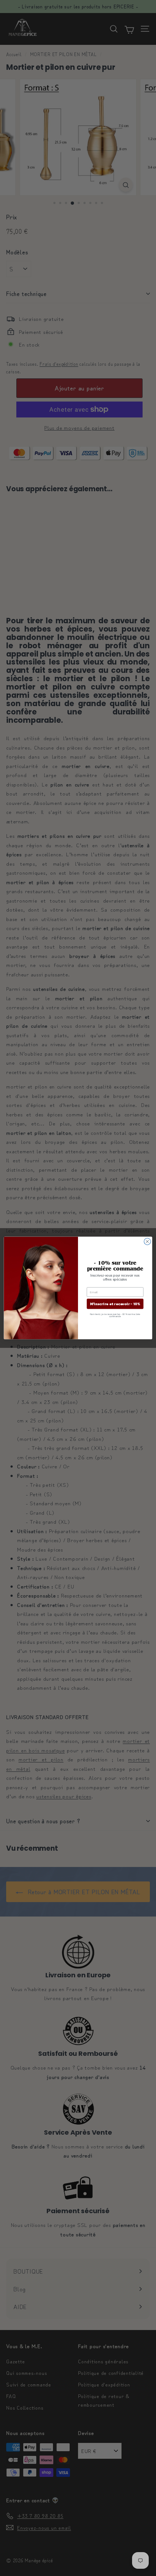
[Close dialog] (147, 1242)
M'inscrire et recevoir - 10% (115, 1304)
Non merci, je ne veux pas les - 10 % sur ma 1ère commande (115, 1315)
